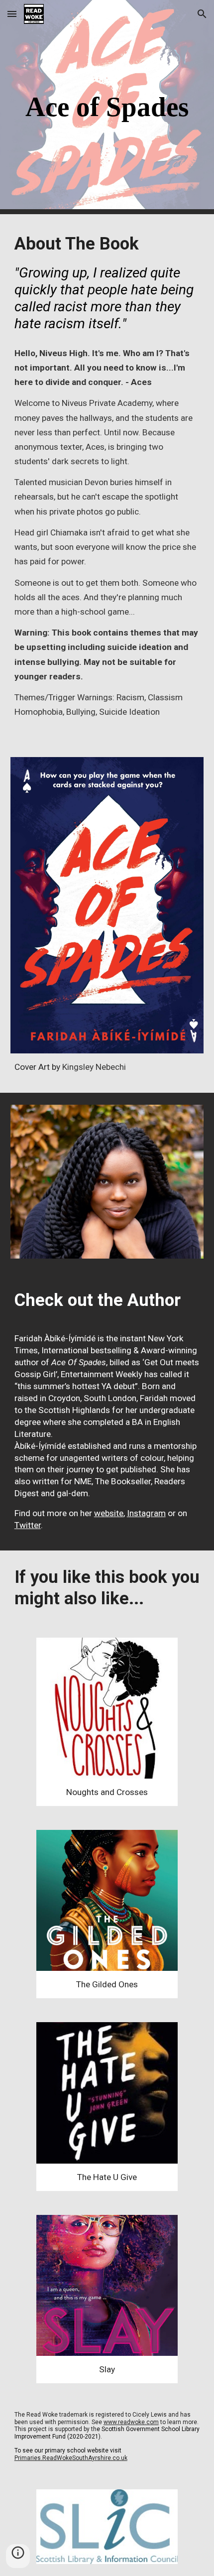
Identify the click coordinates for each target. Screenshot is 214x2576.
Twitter (28, 1525)
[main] (107, 107)
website (109, 1513)
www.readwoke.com (131, 2422)
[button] (12, 14)
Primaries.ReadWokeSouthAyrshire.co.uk (71, 2458)
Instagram (146, 1513)
